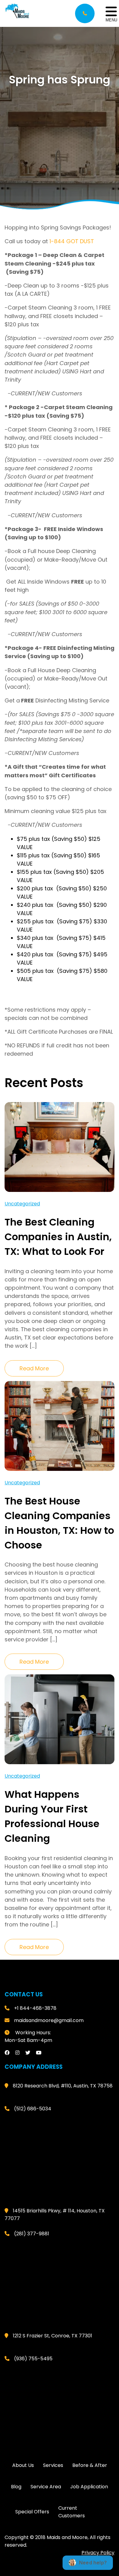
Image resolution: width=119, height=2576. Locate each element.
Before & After (90, 2465)
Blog (16, 2486)
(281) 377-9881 (32, 2233)
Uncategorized (22, 1204)
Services (53, 2465)
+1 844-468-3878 (35, 2008)
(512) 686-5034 (33, 2108)
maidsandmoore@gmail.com (49, 2020)
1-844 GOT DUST (72, 241)
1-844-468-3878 (85, 13)
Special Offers (32, 2512)
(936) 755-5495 (33, 2358)
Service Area (46, 2486)
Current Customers (72, 2512)
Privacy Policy (98, 2552)
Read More (34, 1368)
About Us (23, 2465)
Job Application (89, 2486)
